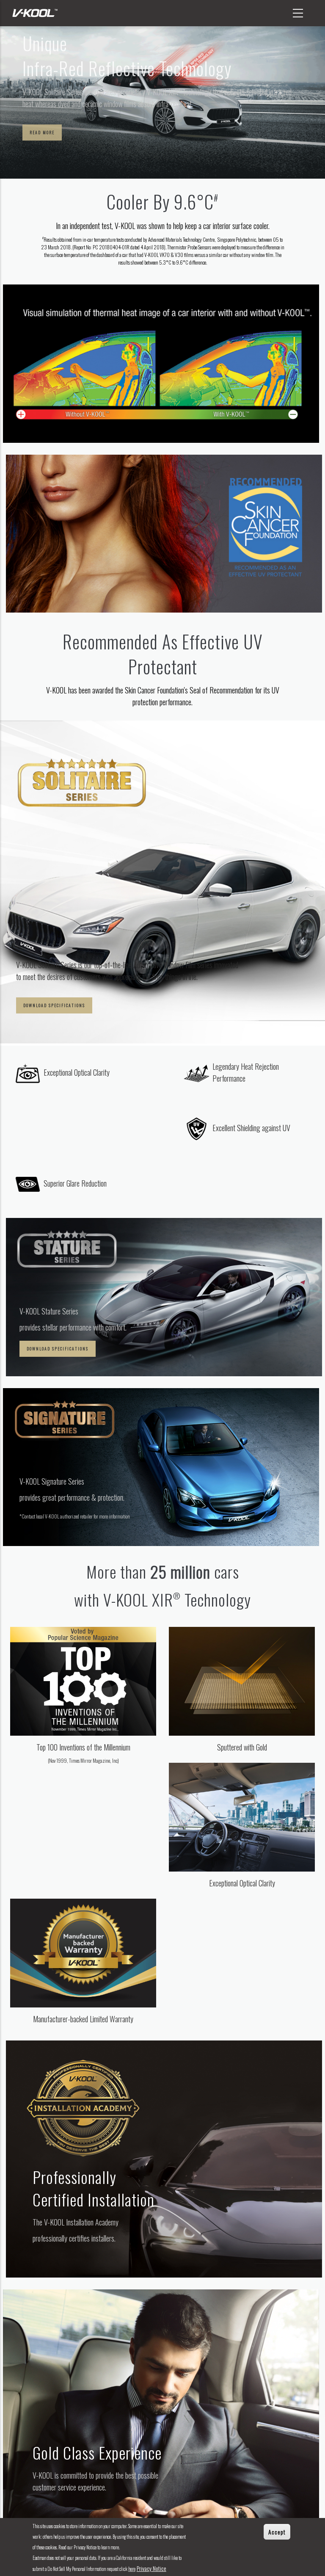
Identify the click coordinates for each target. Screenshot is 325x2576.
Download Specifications (54, 1005)
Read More (42, 132)
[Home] (34, 13)
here (132, 2569)
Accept (277, 2532)
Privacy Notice (151, 2568)
